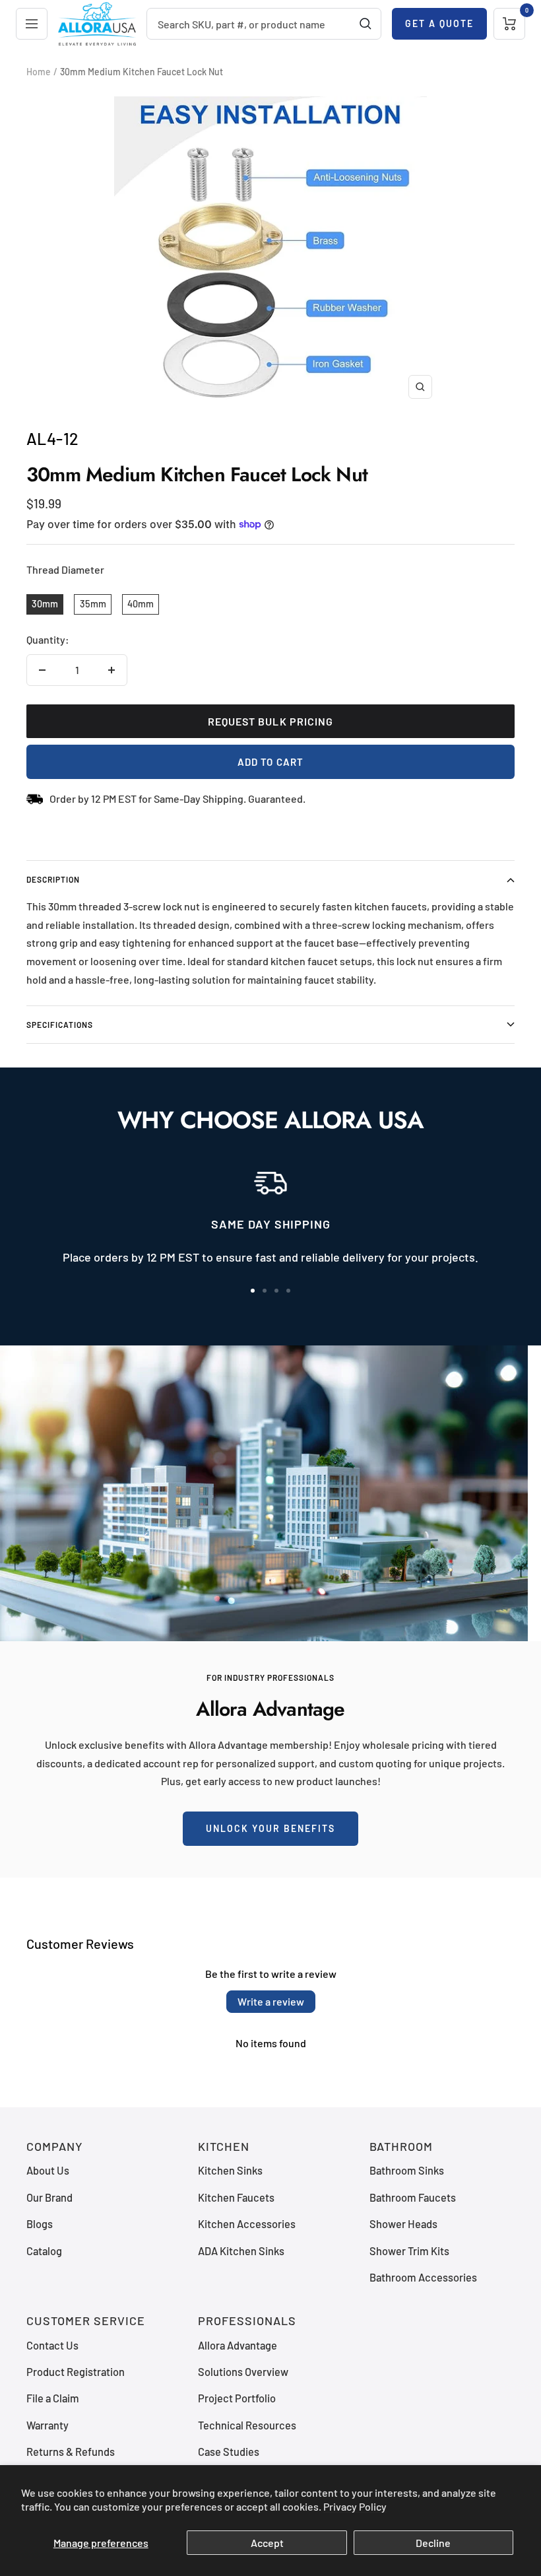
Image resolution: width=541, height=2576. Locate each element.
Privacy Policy (355, 2506)
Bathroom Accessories (423, 2277)
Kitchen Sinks (230, 2170)
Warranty (48, 2425)
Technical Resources (247, 2425)
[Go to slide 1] (253, 1291)
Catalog (44, 2251)
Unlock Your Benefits (270, 1828)
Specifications (60, 1025)
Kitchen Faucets (236, 2197)
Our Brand (49, 2197)
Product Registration (76, 2372)
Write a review (271, 2001)
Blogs (40, 2224)
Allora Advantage (238, 2345)
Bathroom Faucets (413, 2197)
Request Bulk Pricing (271, 721)
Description (53, 879)
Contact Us (52, 2345)
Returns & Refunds (71, 2452)
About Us (48, 2170)
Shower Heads (403, 2224)
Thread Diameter (65, 569)
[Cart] (509, 24)
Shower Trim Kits (409, 2251)
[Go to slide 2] (265, 1291)
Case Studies (229, 2452)
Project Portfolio (237, 2398)
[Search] (366, 24)
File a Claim (53, 2398)
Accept (267, 2543)
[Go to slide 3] (276, 1291)
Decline (433, 2543)
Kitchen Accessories (247, 2224)
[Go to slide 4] (288, 1291)
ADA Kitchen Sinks (241, 2251)
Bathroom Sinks (407, 2170)
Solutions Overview (243, 2372)
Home (39, 72)
